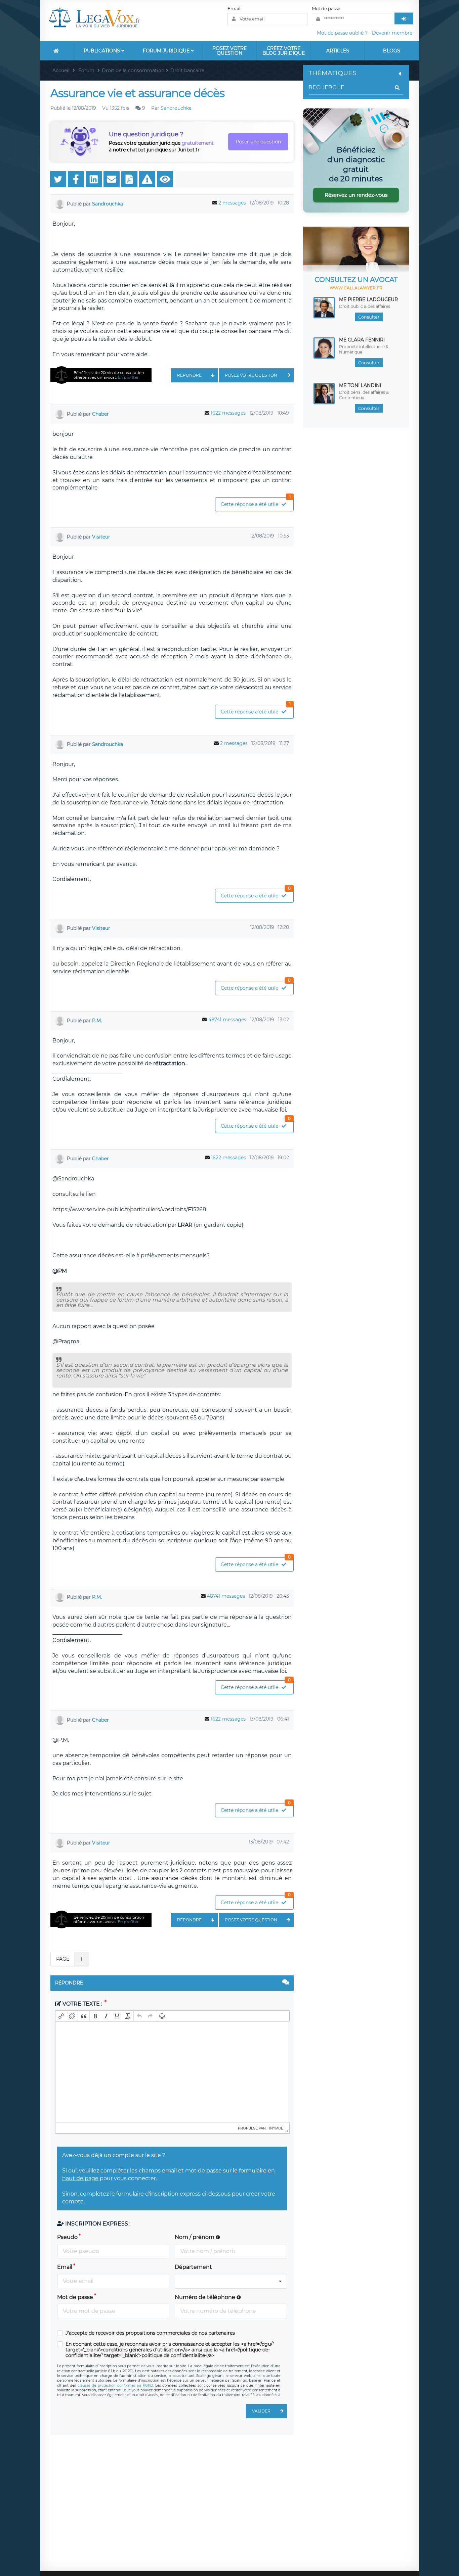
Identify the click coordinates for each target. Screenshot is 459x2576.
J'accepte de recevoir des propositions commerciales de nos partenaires (150, 2333)
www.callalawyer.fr (356, 288)
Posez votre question (229, 51)
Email (234, 8)
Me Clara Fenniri (362, 340)
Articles (338, 51)
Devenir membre (392, 33)
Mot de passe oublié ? (342, 33)
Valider (261, 2411)
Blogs (392, 51)
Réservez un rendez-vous (356, 195)
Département (193, 2267)
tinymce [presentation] (275, 2128)
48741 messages (227, 1020)
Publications (102, 51)
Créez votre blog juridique (284, 51)
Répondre (189, 375)
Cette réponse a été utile (256, 502)
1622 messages (228, 413)
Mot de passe (326, 8)
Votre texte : (82, 2004)
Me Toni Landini (360, 385)
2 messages (232, 203)
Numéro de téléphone (206, 2297)
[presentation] (61, 2016)
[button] (61, 2016)
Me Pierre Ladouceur (368, 299)
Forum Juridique (167, 51)
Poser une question (258, 142)
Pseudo (67, 2237)
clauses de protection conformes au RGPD (115, 2385)
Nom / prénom (195, 2237)
